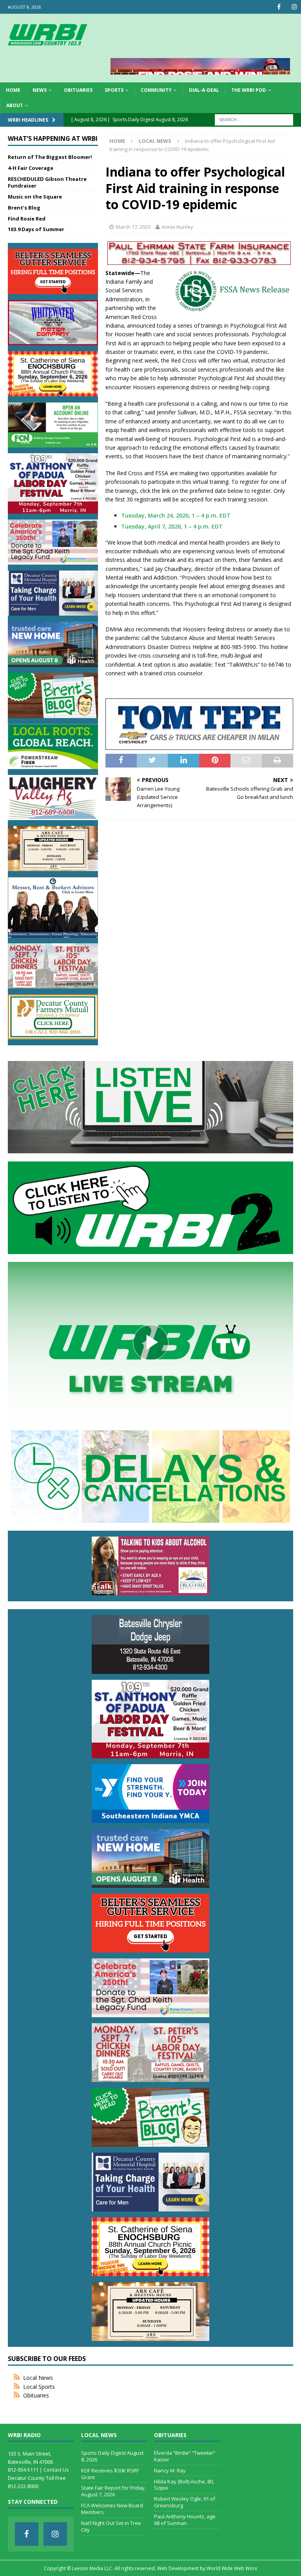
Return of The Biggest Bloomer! (50, 157)
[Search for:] (254, 119)
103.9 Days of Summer (36, 229)
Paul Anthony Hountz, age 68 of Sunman (185, 2520)
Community (156, 90)
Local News (38, 2378)
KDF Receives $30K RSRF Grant (110, 2474)
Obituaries (78, 90)
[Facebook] (279, 7)
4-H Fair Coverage (31, 168)
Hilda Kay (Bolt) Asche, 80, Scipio (184, 2485)
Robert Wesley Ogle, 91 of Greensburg (185, 2502)
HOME (13, 90)
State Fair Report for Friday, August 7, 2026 (113, 2491)
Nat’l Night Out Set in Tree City (111, 2526)
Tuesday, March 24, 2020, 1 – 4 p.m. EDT (176, 515)
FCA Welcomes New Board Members (112, 2509)
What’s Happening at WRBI (53, 139)
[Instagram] (294, 7)
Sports (114, 90)
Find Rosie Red (27, 219)
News (40, 90)
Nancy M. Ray (170, 2470)
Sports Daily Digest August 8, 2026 (112, 2456)
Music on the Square (35, 197)
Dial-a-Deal (204, 90)
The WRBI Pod (249, 90)
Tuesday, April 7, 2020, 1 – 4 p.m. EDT (172, 526)
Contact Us (56, 2470)
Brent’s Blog (24, 208)
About (15, 105)
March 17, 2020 (133, 227)
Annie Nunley (177, 227)
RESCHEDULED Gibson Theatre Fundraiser (47, 182)
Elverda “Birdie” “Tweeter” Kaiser (185, 2456)
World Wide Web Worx (232, 2568)
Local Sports (39, 2387)
